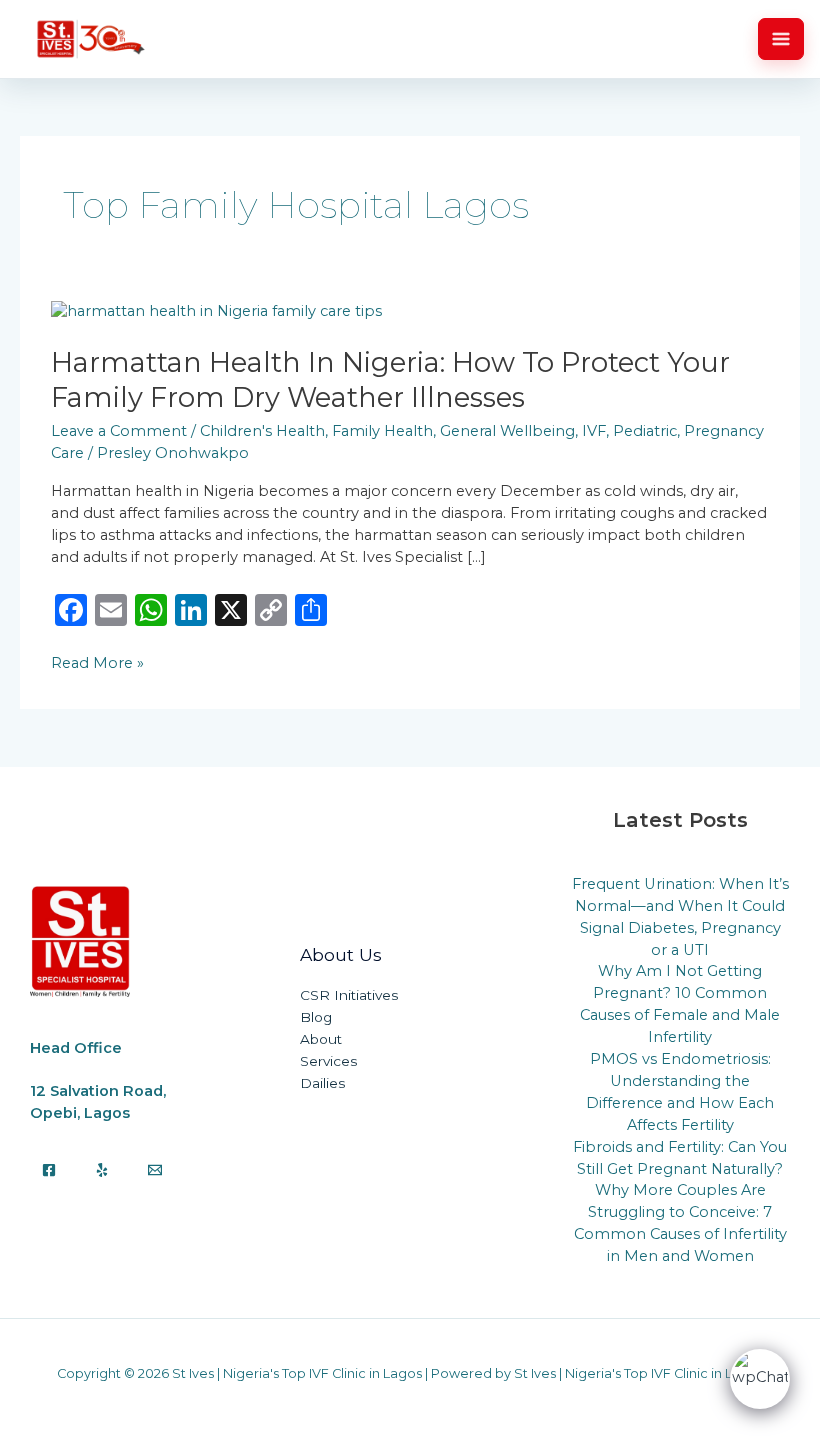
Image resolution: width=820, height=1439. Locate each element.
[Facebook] (49, 1170)
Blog (316, 1017)
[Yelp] (102, 1170)
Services (328, 1061)
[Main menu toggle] (781, 39)
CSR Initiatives (349, 995)
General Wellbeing (507, 431)
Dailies (322, 1083)
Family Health (382, 431)
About (321, 1039)
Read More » (97, 662)
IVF (594, 431)
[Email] (155, 1170)
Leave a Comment (119, 431)
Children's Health (262, 431)
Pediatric (645, 431)
